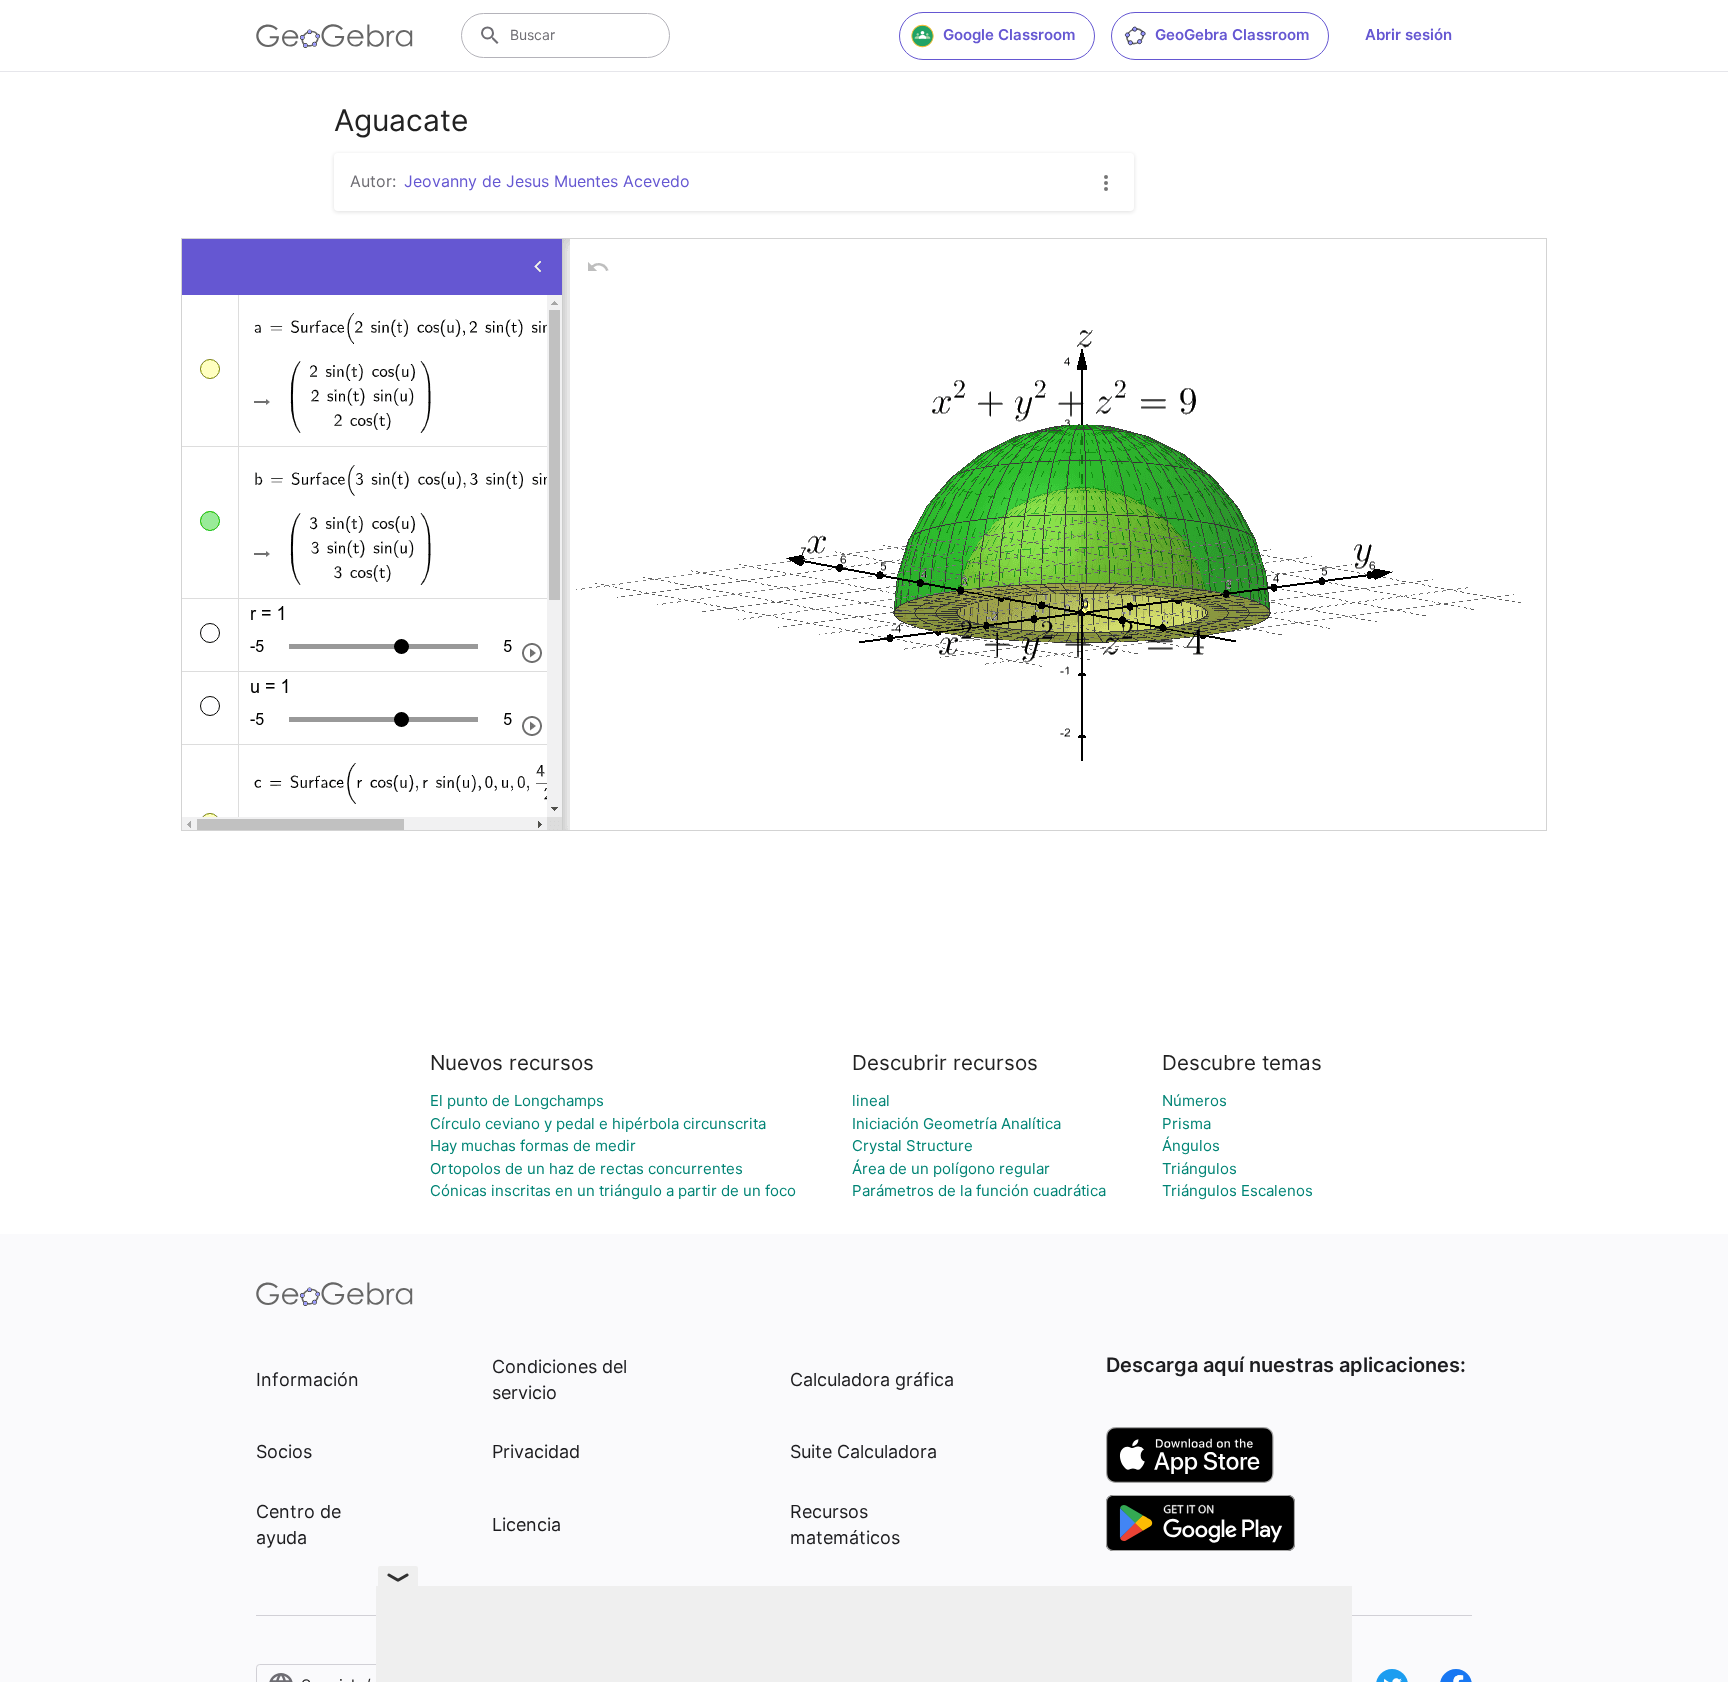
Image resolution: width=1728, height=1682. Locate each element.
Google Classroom (1009, 34)
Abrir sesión (1408, 34)
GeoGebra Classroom (1232, 34)
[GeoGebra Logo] (334, 36)
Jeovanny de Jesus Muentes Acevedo (547, 181)
